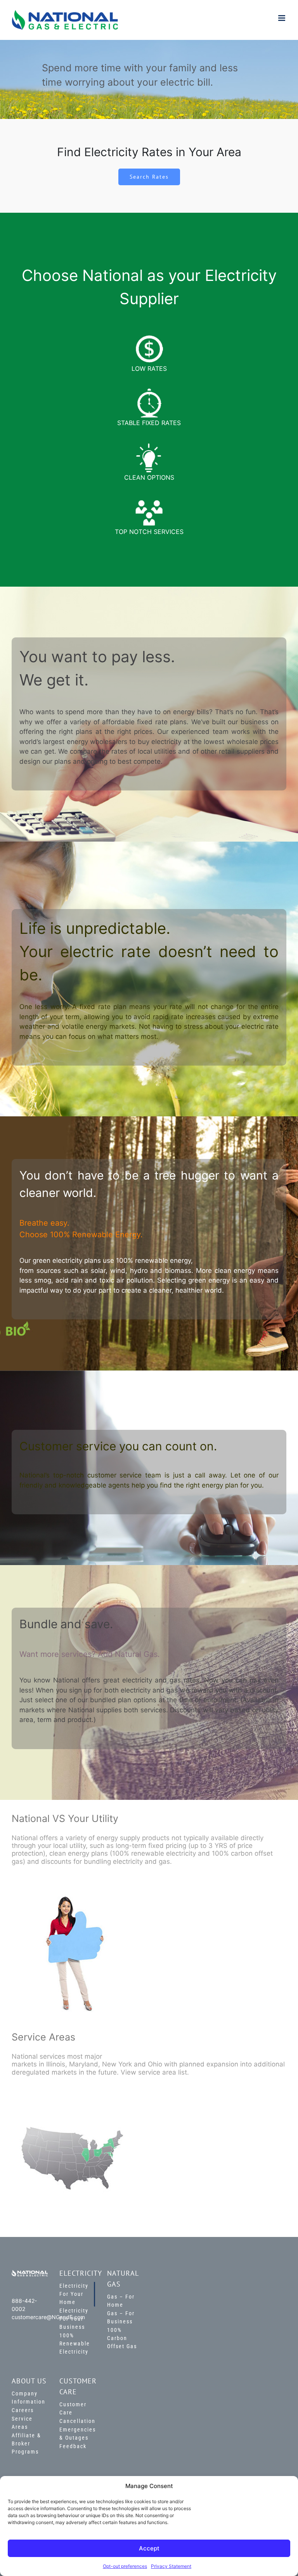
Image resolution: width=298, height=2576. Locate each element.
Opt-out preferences (125, 2566)
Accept (149, 2548)
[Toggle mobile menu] (282, 18)
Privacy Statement (171, 2566)
